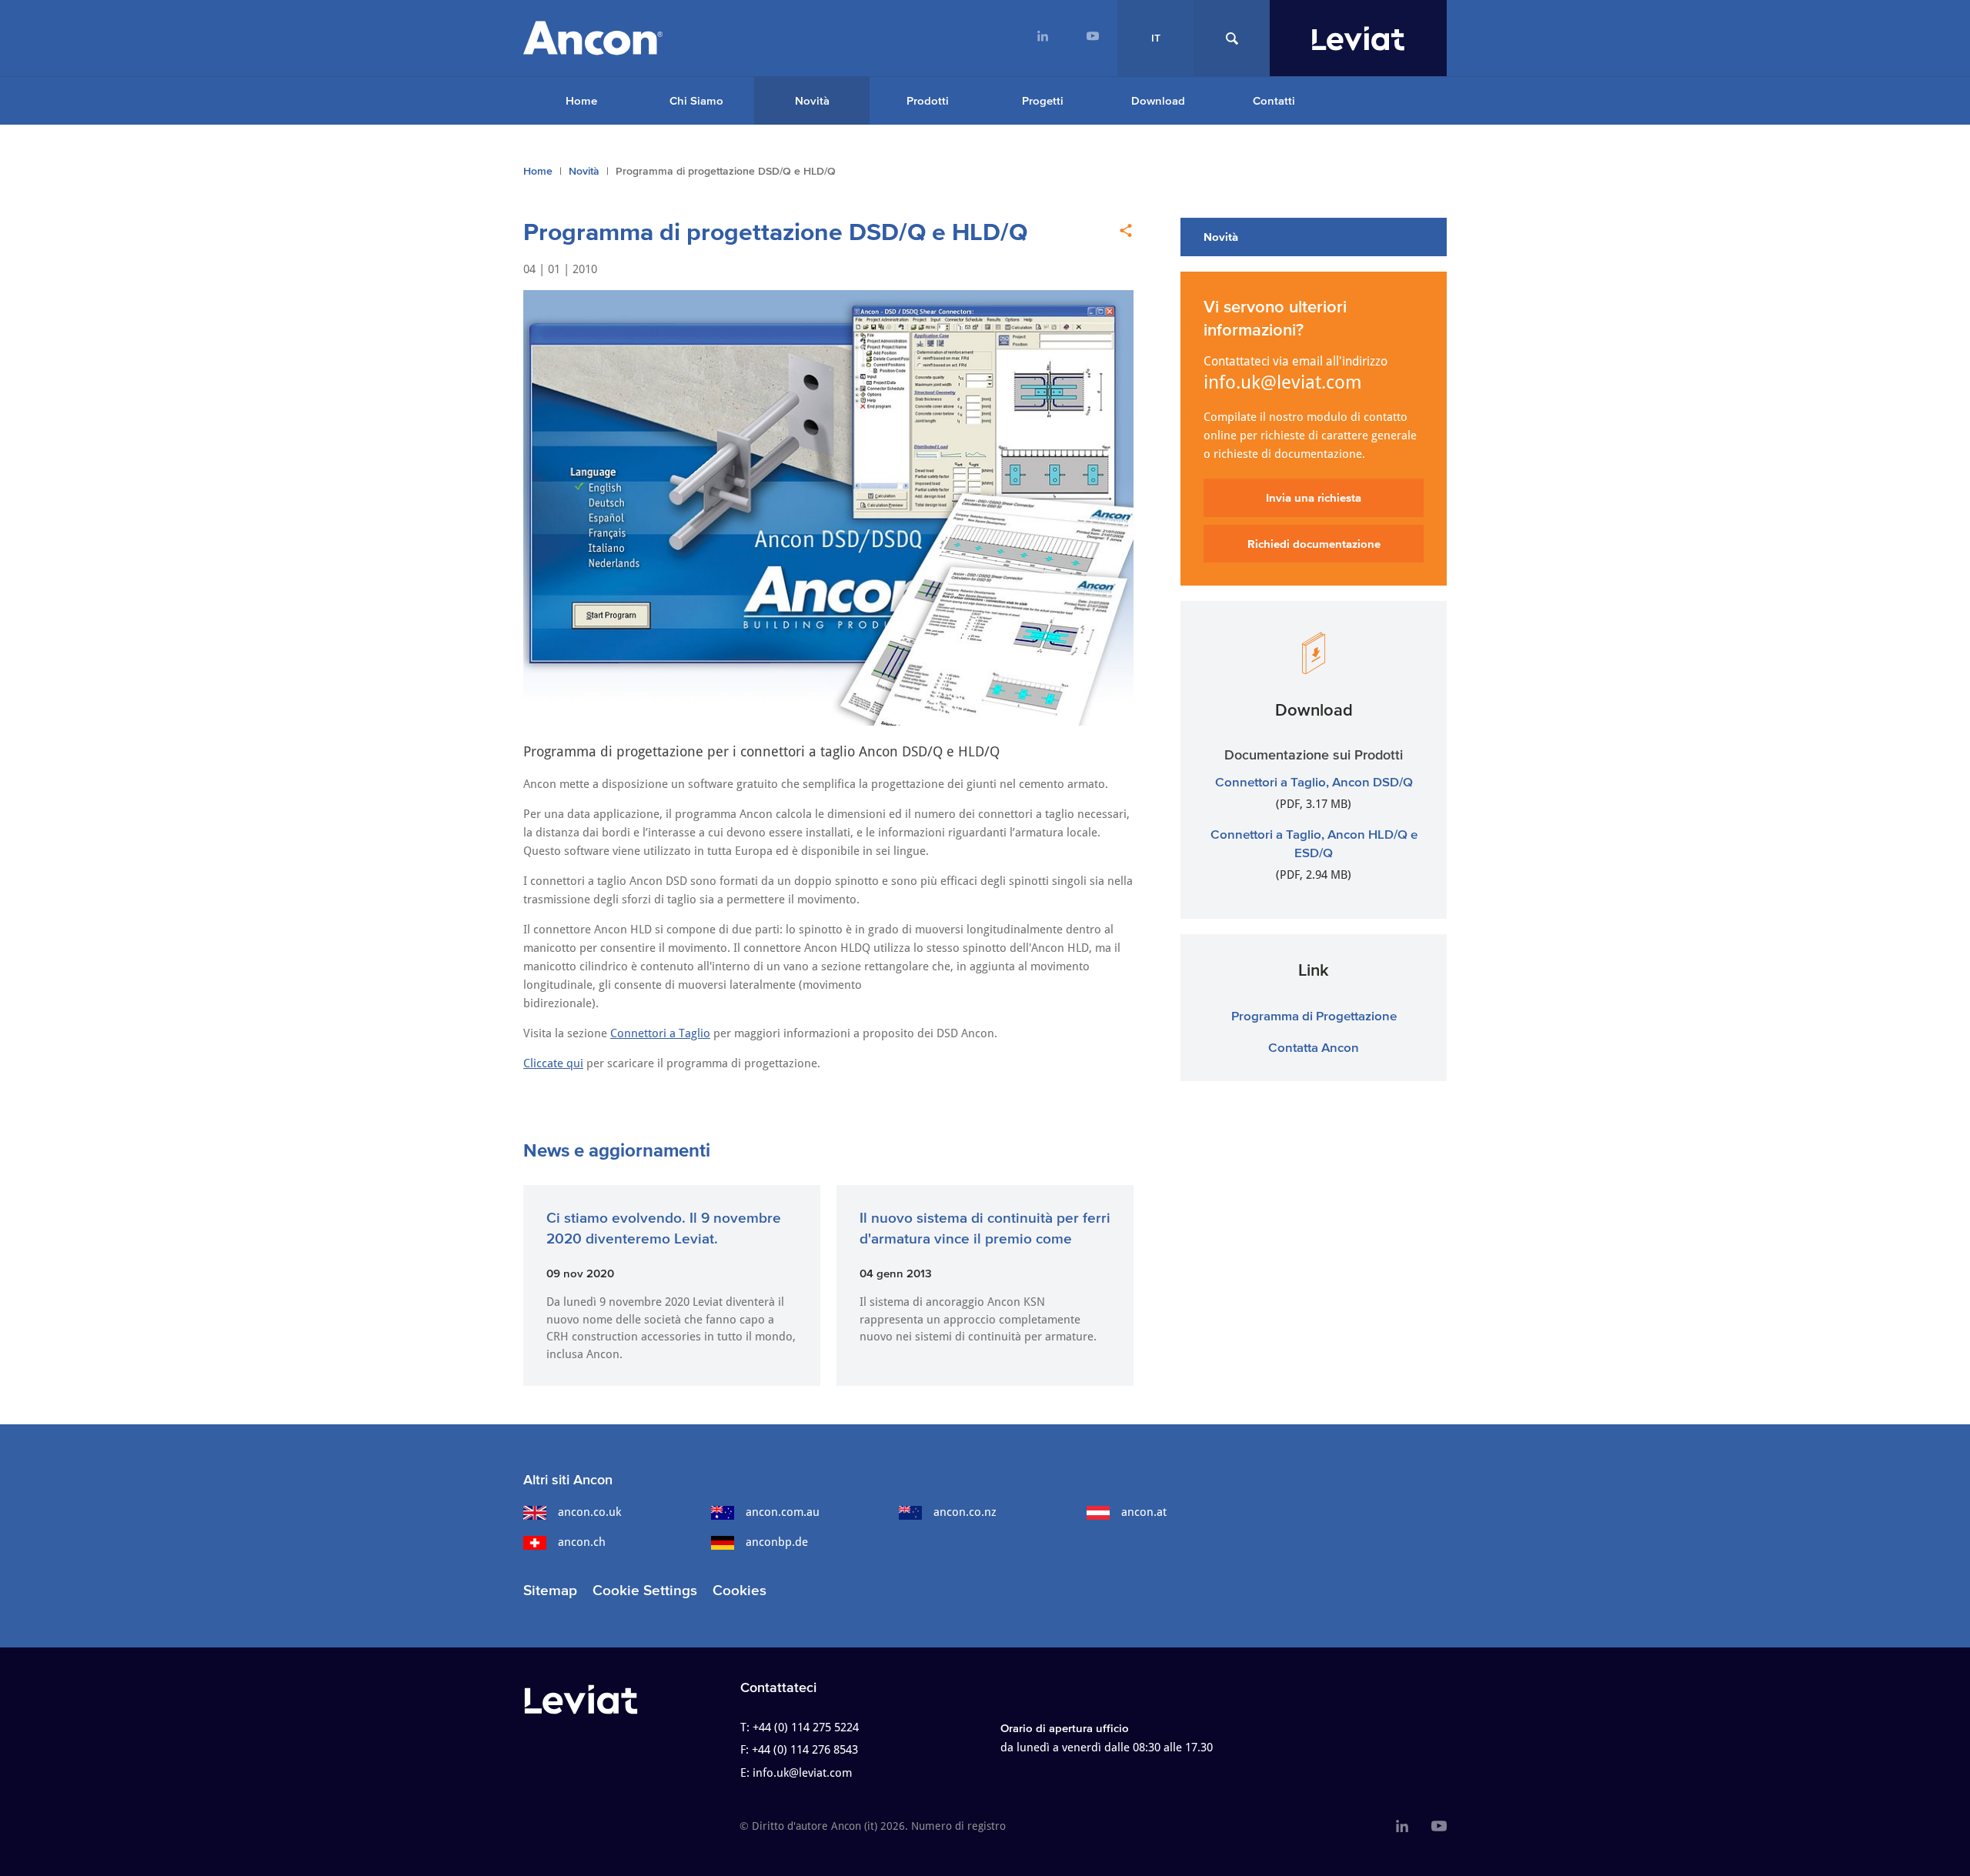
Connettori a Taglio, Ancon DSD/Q (1314, 781)
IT (1156, 38)
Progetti (1043, 100)
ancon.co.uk (589, 1512)
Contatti (1274, 100)
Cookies (740, 1590)
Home (581, 100)
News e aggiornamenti (617, 1150)
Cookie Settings (645, 1590)
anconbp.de (777, 1542)
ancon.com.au (783, 1512)
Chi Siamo (696, 100)
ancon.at (1144, 1512)
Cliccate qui (553, 1063)
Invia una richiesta (1314, 497)
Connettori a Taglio (660, 1033)
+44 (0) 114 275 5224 (806, 1727)
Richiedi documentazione (1314, 544)
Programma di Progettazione (1314, 1015)
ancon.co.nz (965, 1512)
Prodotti (928, 100)
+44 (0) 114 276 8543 (805, 1750)
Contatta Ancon (1314, 1047)
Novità (812, 100)
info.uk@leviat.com (1283, 382)
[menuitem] (1042, 38)
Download (1158, 100)
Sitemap (550, 1590)
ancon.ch (582, 1542)
